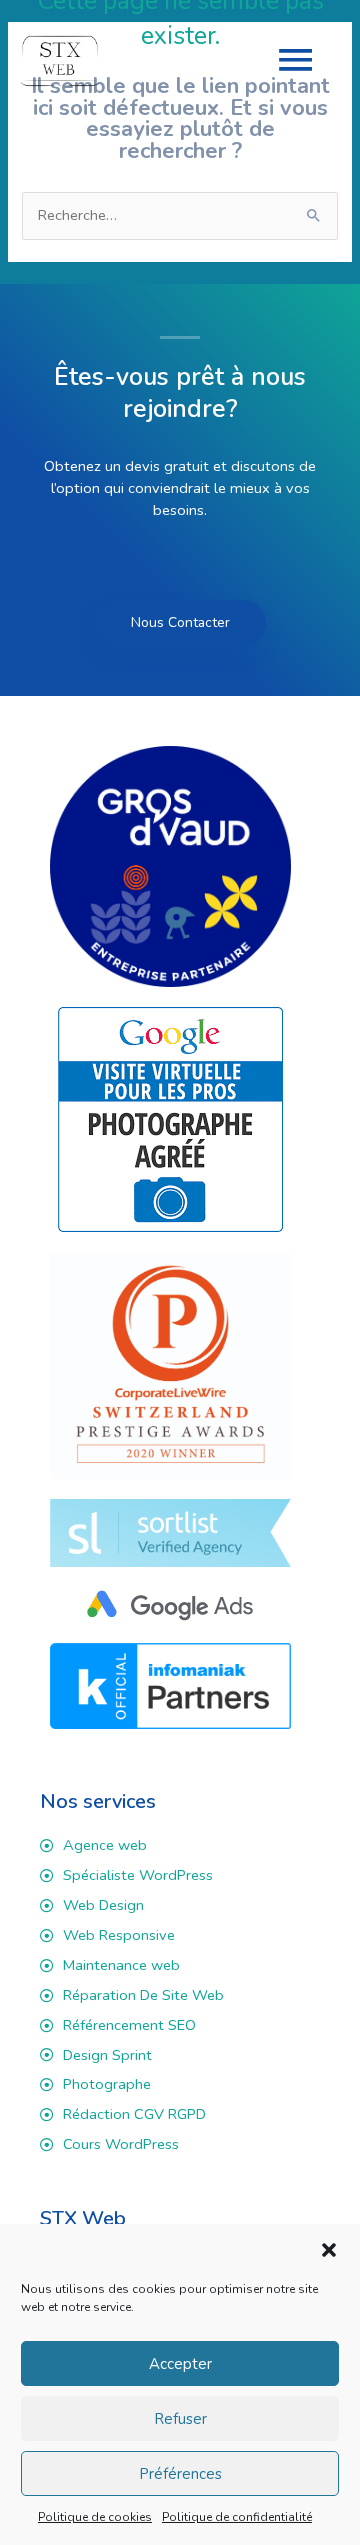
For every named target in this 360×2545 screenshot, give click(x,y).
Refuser (180, 2419)
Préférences (180, 2474)
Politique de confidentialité (237, 2517)
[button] (329, 2250)
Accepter (180, 2364)
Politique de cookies (95, 2517)
